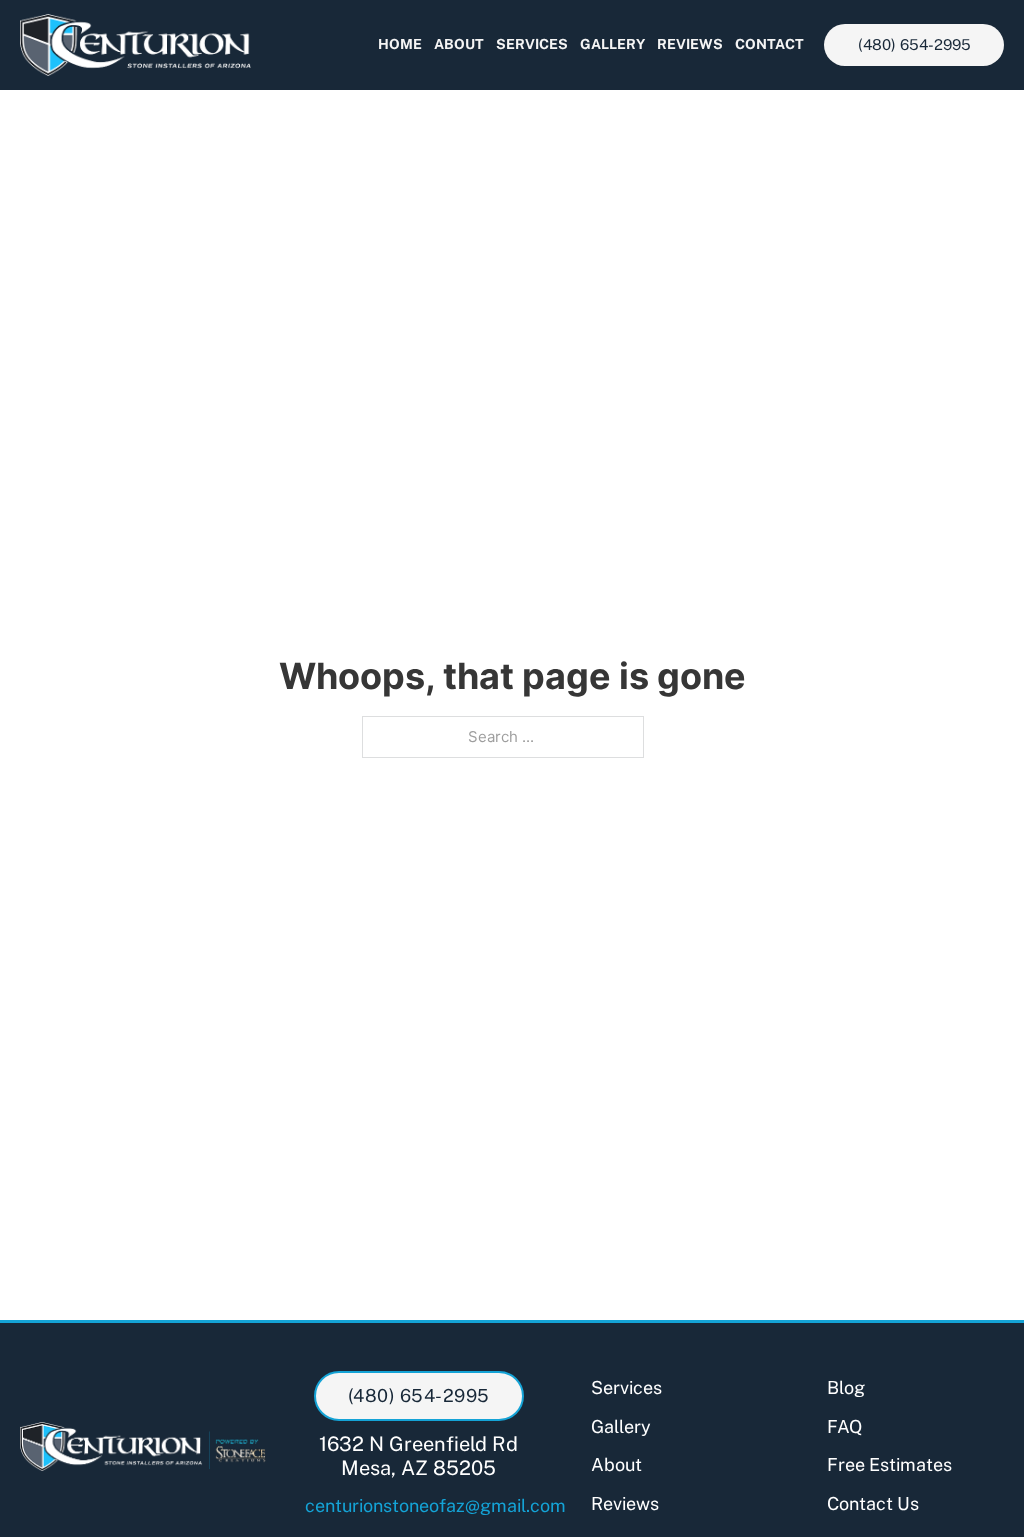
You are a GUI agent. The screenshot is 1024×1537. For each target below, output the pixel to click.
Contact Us (873, 1503)
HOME (400, 44)
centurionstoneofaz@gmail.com (418, 1505)
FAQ (844, 1426)
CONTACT (769, 44)
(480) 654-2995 (914, 44)
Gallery (621, 1426)
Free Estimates (889, 1464)
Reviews (625, 1503)
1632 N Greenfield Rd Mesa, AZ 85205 (418, 1456)
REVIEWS (690, 44)
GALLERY (612, 44)
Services (626, 1387)
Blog (846, 1387)
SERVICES (532, 44)
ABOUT (459, 44)
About (616, 1464)
